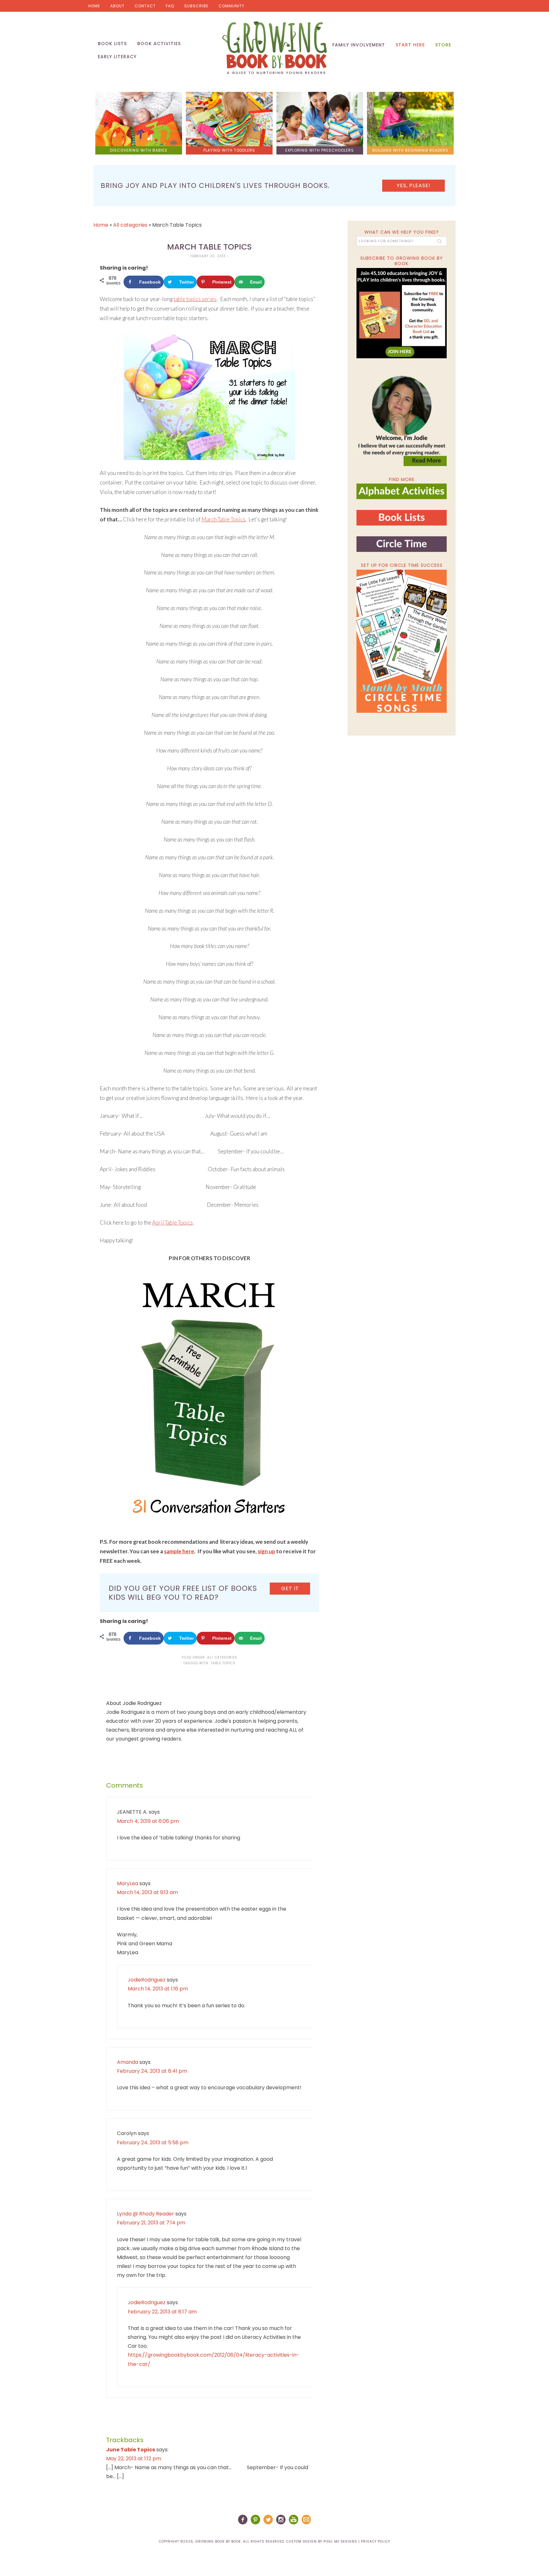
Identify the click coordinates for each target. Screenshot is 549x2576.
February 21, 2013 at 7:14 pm (151, 2223)
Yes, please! (414, 185)
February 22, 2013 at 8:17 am (162, 2312)
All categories (130, 225)
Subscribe (196, 6)
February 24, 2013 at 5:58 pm (153, 2143)
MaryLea (128, 1883)
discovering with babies (139, 150)
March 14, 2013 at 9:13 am (147, 1892)
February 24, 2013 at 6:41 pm (152, 2071)
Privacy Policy (376, 2542)
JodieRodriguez (147, 1980)
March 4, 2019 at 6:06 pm (148, 1821)
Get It (290, 1588)
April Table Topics (173, 1223)
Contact (145, 6)
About (117, 6)
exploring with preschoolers (320, 150)
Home (94, 6)
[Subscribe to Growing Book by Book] (402, 313)
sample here (179, 1551)
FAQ (170, 6)
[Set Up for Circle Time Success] (402, 641)
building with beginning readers (410, 150)
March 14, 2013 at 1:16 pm (158, 1989)
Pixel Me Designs (340, 2542)
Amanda (128, 2062)
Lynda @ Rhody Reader (146, 2214)
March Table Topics (224, 519)
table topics (223, 1663)
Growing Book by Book (274, 48)
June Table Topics (131, 2450)
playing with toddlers (229, 150)
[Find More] (402, 496)
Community (231, 6)
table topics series (195, 299)
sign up (266, 1551)
